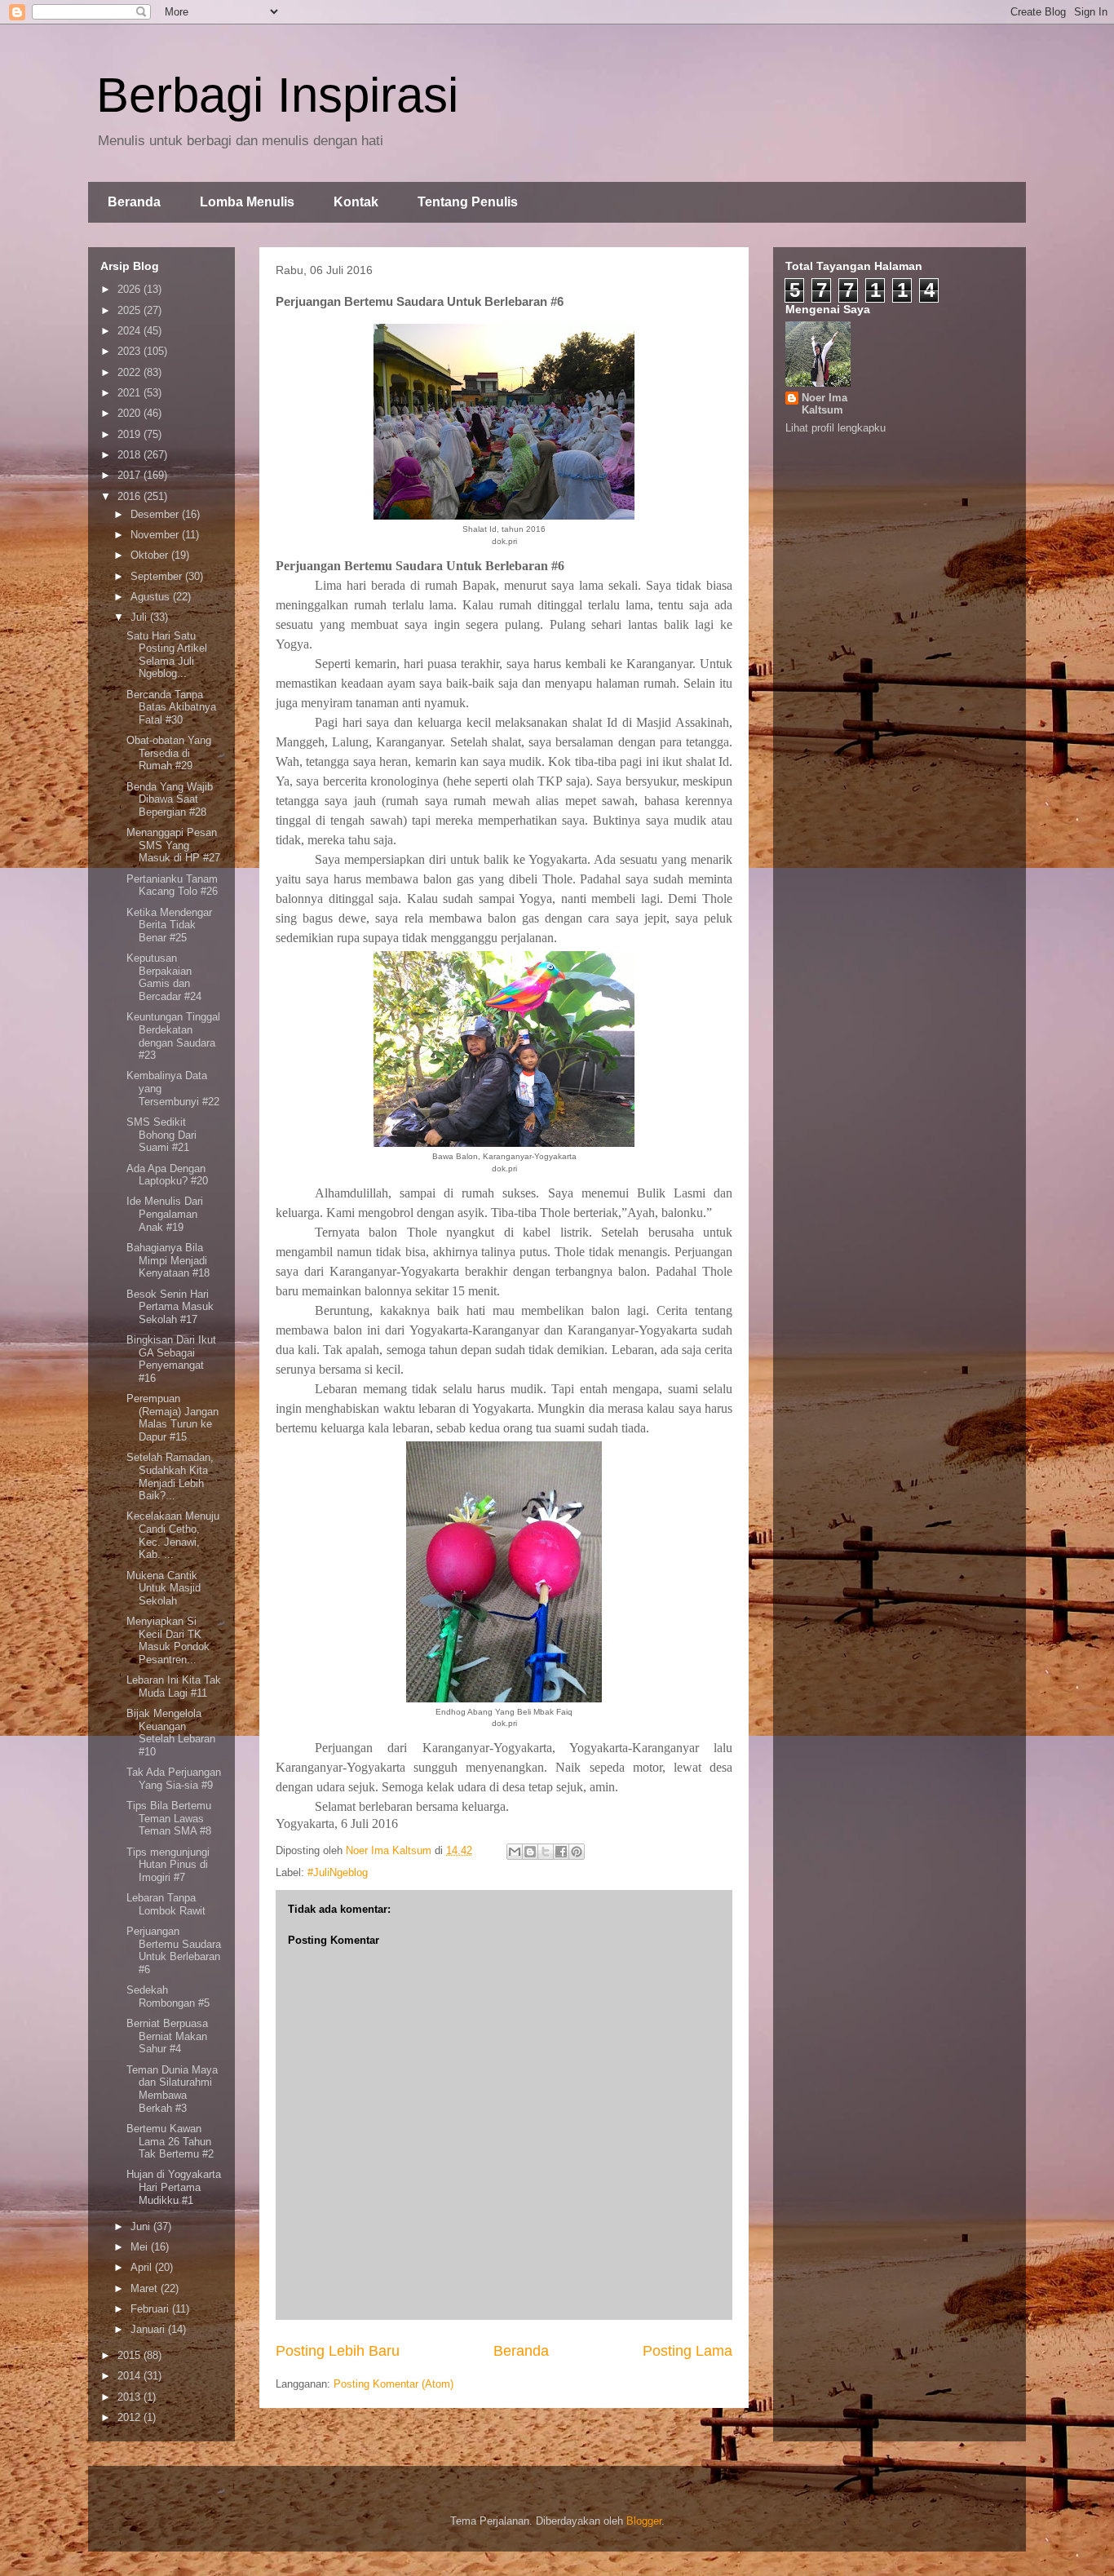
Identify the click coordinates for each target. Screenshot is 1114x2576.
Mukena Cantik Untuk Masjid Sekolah (164, 1588)
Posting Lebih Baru (338, 2351)
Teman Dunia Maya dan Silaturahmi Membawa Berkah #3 (172, 2089)
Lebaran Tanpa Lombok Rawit (166, 1904)
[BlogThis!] (530, 1852)
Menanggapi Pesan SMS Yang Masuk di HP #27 (173, 845)
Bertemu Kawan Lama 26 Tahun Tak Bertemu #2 (170, 2141)
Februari (151, 2309)
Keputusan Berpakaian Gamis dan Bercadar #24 (164, 977)
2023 (130, 351)
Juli (140, 617)
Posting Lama (687, 2351)
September (158, 576)
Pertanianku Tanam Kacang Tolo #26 (172, 885)
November (156, 535)
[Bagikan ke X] (546, 1852)
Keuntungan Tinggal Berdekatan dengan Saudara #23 (173, 1036)
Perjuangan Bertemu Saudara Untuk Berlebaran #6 (174, 1950)
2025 (130, 310)
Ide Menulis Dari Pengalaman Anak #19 (165, 1214)
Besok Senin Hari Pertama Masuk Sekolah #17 (170, 1307)
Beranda (134, 202)
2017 (130, 475)
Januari (149, 2329)
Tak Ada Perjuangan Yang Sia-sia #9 (174, 1779)
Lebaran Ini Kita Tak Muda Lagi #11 (174, 1686)
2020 (130, 413)
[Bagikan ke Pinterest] (577, 1852)
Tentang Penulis (468, 202)
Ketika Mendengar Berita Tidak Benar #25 (169, 925)
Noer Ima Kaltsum (824, 404)
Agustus (152, 597)
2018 (130, 455)
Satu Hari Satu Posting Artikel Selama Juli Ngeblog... (167, 655)
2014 (130, 2376)
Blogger (644, 2521)
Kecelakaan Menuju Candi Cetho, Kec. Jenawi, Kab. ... (173, 1535)
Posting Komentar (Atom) (393, 2384)
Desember (156, 514)
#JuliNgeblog (338, 1872)
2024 (130, 331)
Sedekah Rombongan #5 (168, 1996)
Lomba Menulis (247, 202)
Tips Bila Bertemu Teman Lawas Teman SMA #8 (169, 1818)
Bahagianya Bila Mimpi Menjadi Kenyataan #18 (168, 1260)
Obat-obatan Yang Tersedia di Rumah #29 (169, 753)
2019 (130, 434)
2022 (130, 372)
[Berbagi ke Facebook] (561, 1852)
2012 (130, 2417)
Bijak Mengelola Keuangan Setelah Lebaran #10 (171, 1733)
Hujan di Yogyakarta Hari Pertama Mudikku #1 (174, 2187)
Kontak (356, 202)
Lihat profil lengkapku (835, 428)
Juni (142, 2226)
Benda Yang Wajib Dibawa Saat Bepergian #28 (170, 799)
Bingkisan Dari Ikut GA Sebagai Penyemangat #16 (171, 1359)
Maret (146, 2288)
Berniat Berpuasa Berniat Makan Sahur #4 (167, 2036)
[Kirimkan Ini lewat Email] (515, 1852)
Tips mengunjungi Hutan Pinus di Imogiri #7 (168, 1865)
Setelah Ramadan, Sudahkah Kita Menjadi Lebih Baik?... (170, 1476)
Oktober (151, 555)
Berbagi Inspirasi (277, 95)
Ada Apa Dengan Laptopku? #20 (167, 1175)
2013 (130, 2397)
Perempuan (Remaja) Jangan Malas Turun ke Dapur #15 (172, 1418)
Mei (141, 2247)
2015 (130, 2355)
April (143, 2267)
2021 (130, 393)
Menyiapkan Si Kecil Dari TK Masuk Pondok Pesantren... (168, 1640)
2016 (130, 496)
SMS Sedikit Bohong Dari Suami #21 (161, 1135)
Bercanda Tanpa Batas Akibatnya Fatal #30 (171, 707)
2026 (130, 289)
